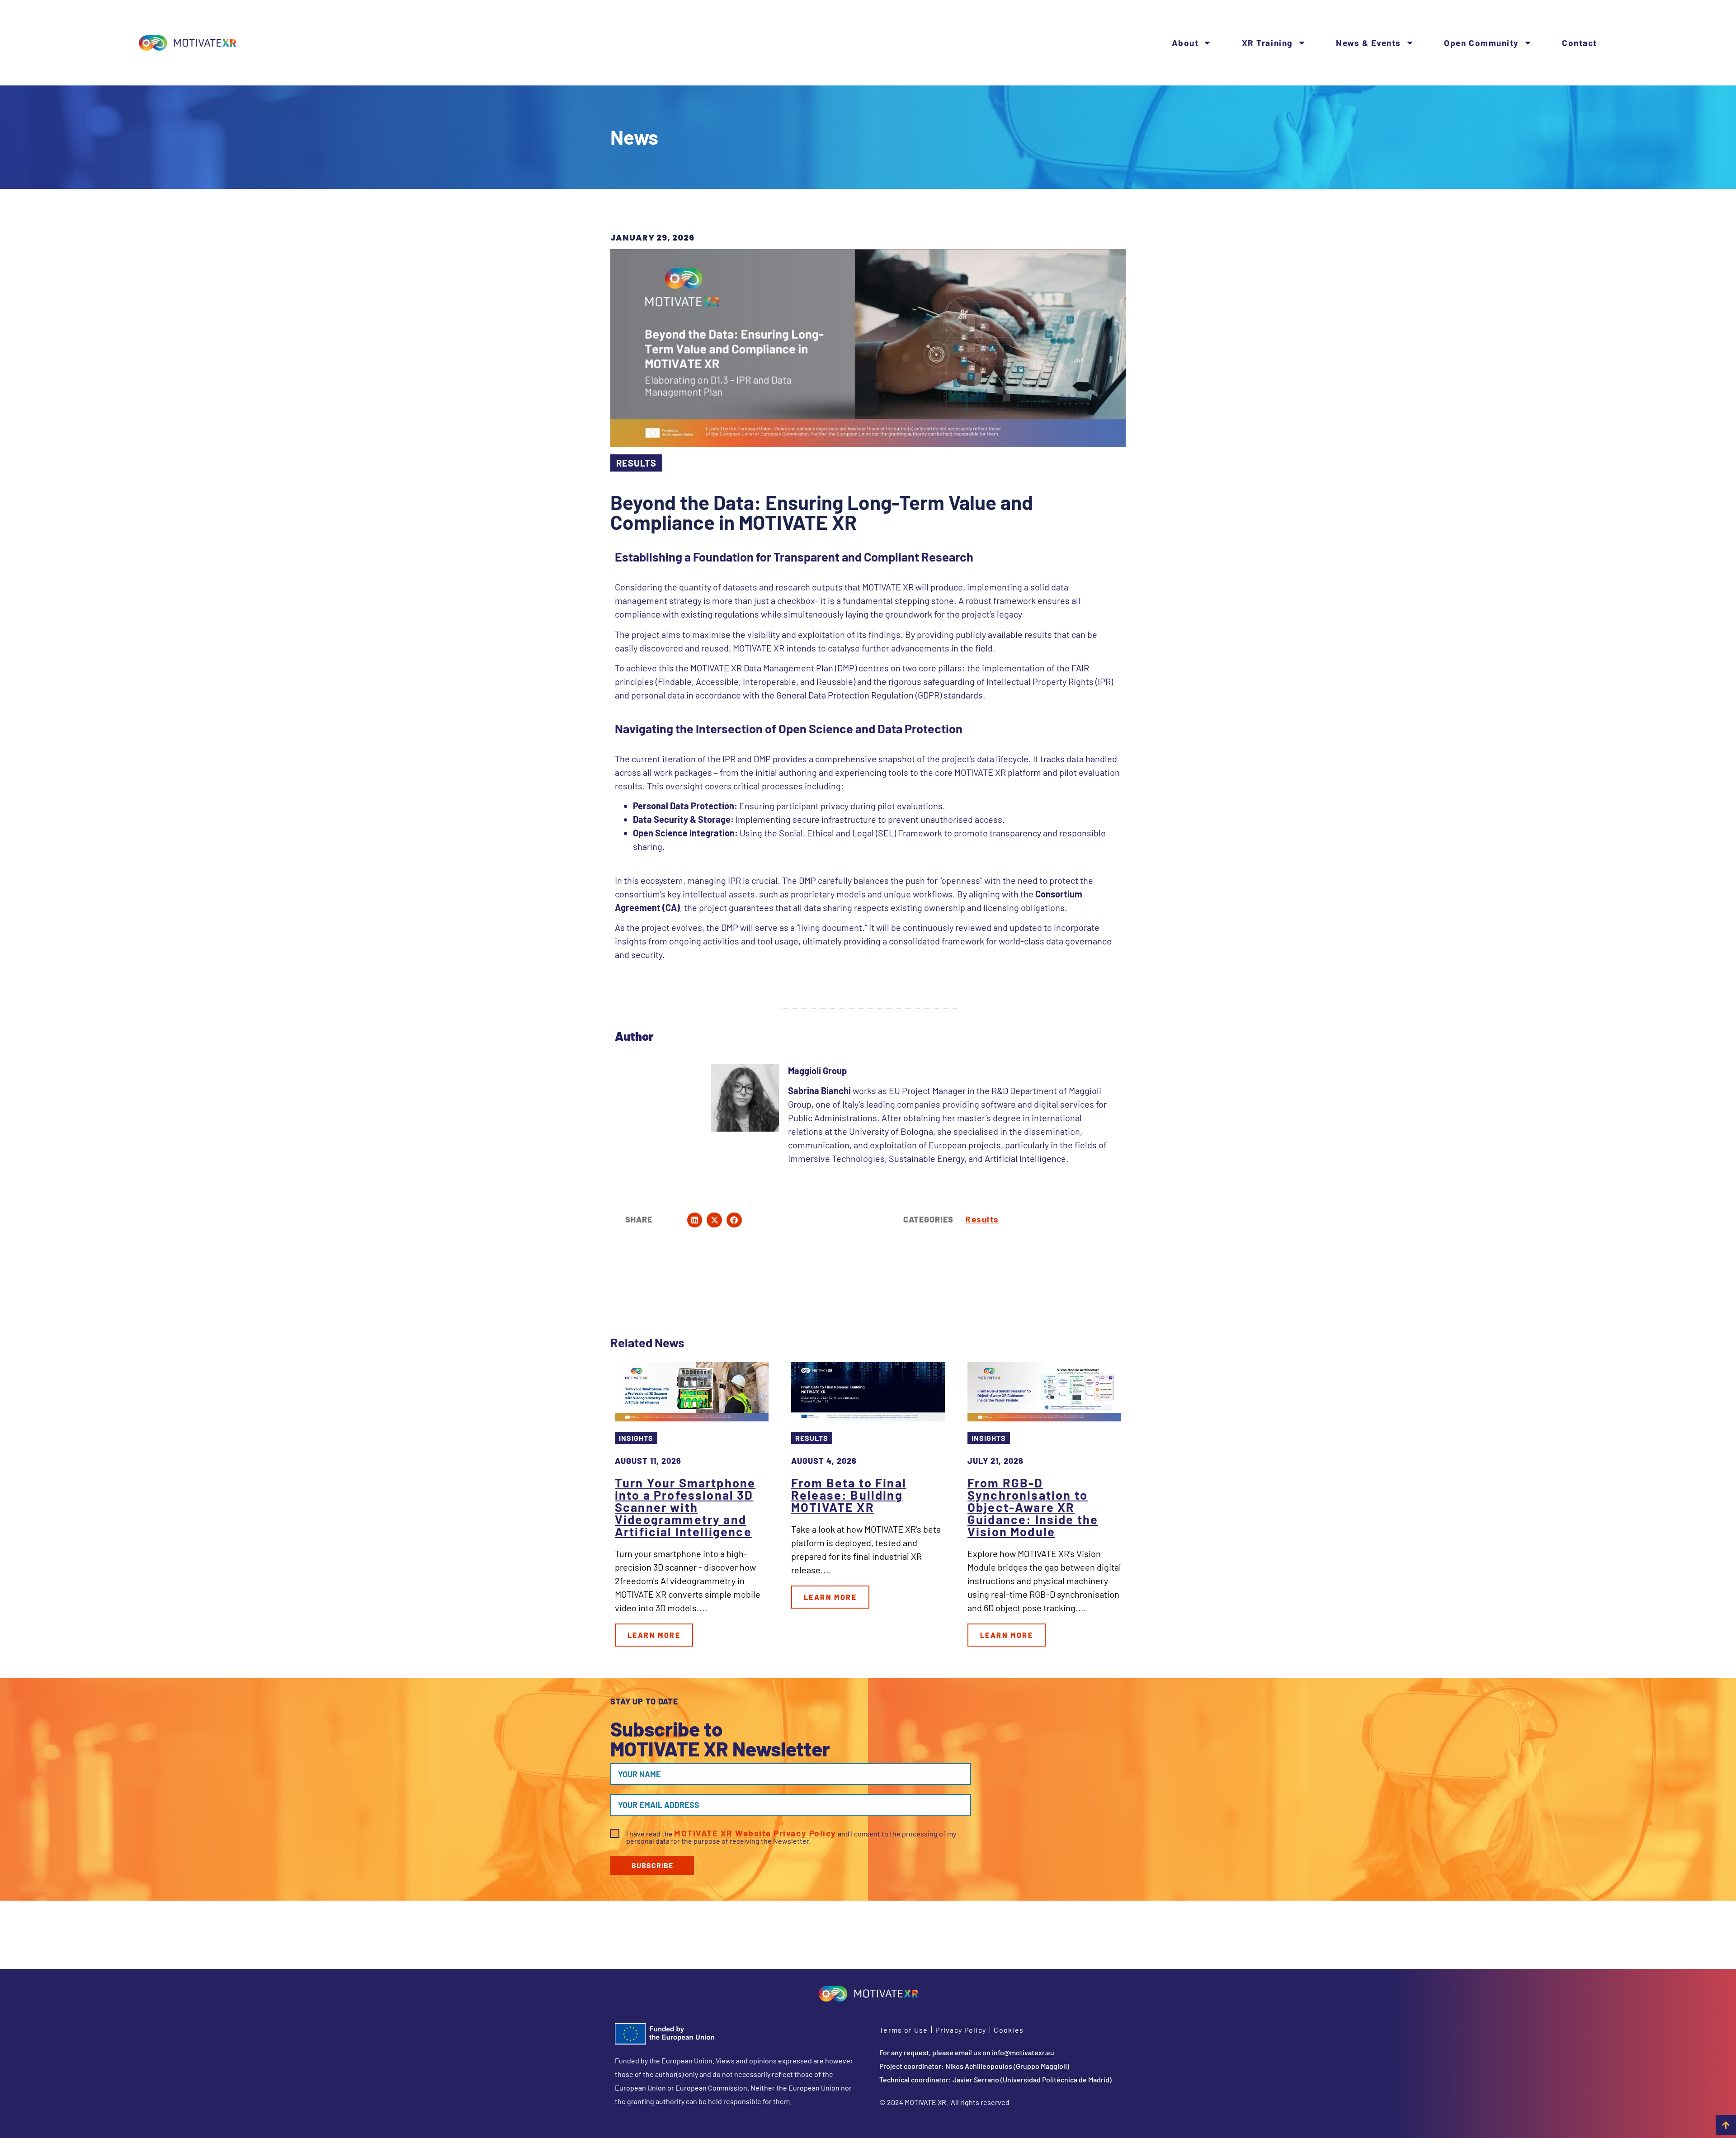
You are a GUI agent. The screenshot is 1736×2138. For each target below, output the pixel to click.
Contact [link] (1580, 43)
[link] (188, 43)
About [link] (1185, 43)
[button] (695, 1220)
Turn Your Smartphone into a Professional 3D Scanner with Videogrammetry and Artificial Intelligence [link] (685, 1507)
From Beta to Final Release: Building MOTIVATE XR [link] (849, 1495)
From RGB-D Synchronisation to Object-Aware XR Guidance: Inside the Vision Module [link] (1033, 1507)
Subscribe (652, 1865)
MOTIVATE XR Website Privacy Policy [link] (755, 1833)
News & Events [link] (1368, 43)
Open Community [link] (1481, 43)
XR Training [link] (1267, 43)
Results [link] (982, 1219)
